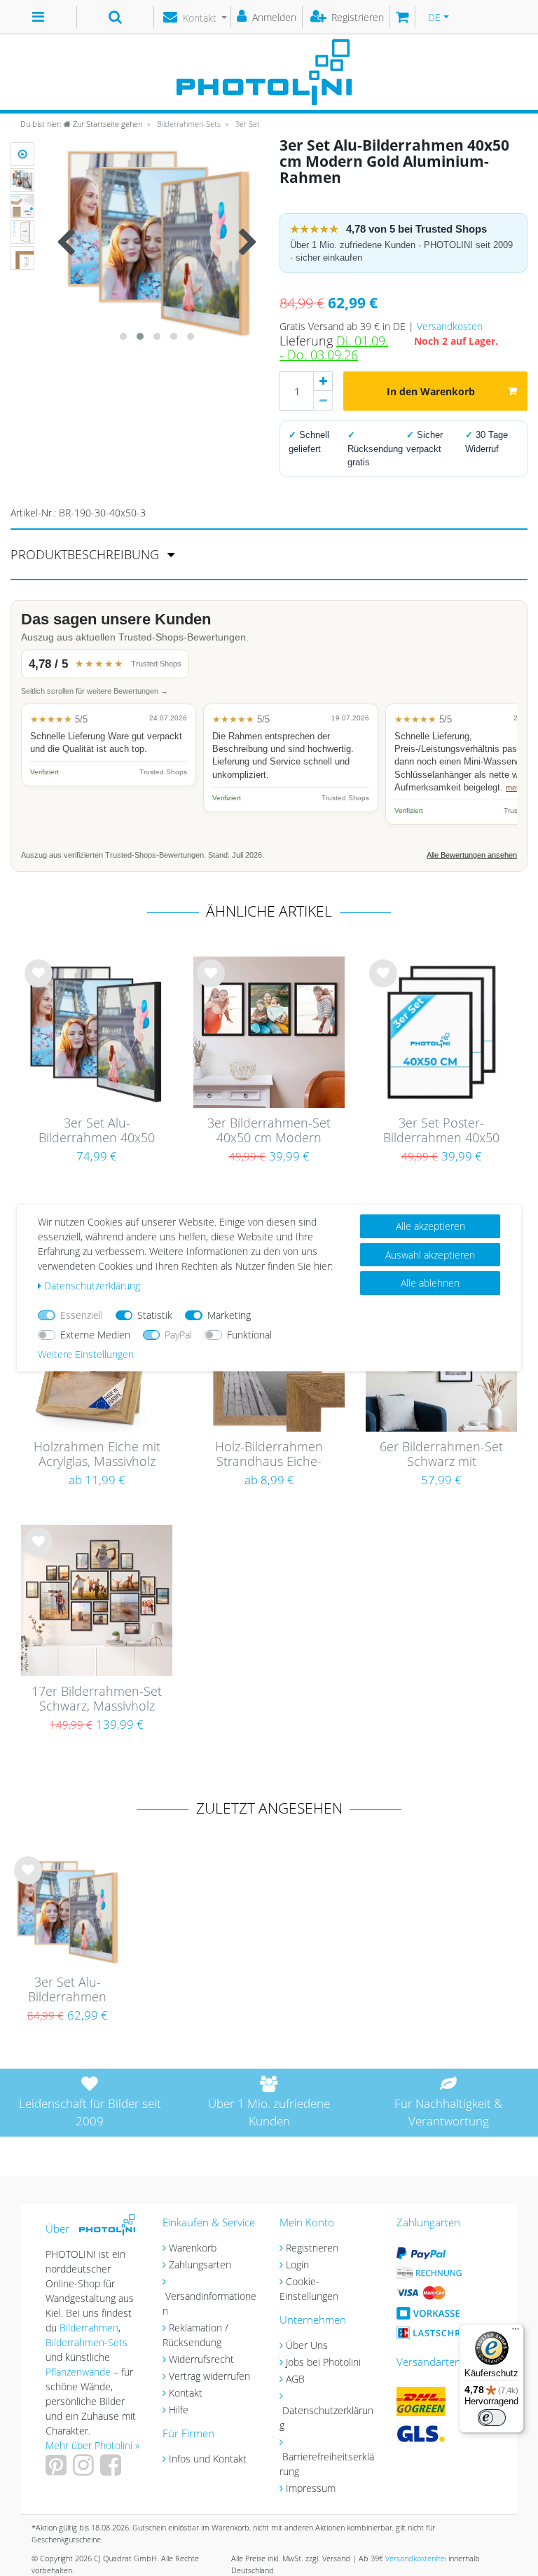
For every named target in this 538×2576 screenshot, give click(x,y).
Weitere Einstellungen (86, 1354)
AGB (295, 2379)
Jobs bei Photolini (323, 2362)
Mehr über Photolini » (92, 2445)
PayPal (178, 1335)
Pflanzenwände (80, 2372)
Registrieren (312, 2248)
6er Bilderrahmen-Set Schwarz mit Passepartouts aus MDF (441, 1455)
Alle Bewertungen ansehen (472, 855)
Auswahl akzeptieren (430, 1255)
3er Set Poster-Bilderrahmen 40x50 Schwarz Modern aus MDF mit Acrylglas (442, 1131)
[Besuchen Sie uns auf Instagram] (85, 2470)
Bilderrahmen (89, 2328)
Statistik (155, 1315)
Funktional (249, 1335)
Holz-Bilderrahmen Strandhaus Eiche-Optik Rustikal (269, 1455)
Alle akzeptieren (430, 1226)
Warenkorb (193, 2248)
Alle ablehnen (430, 1283)
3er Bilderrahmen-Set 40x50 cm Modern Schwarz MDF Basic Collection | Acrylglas (269, 1131)
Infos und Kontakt (208, 2459)
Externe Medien (95, 1335)
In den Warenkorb (431, 391)
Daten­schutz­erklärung (92, 1286)
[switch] (492, 2418)
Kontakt (186, 2393)
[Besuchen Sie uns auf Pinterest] (58, 2470)
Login (297, 2265)
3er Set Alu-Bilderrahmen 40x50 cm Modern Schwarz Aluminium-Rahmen (97, 1131)
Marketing (229, 1315)
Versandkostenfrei (416, 2558)
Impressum (311, 2488)
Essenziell (82, 1315)
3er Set (247, 124)
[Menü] (516, 2332)
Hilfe (179, 2410)
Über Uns (307, 2345)
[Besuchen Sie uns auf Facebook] (112, 2470)
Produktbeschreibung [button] (87, 554)
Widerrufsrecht (201, 2359)
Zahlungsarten (200, 2265)
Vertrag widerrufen (209, 2376)
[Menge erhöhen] (323, 381)
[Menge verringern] (323, 401)
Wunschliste (39, 985)
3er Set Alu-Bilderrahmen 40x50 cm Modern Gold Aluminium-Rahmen (67, 1990)
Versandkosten (450, 326)
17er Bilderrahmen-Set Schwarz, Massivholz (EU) (97, 1699)
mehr (515, 788)
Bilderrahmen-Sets (188, 124)
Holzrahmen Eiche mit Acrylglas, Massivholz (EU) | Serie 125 (97, 1455)
